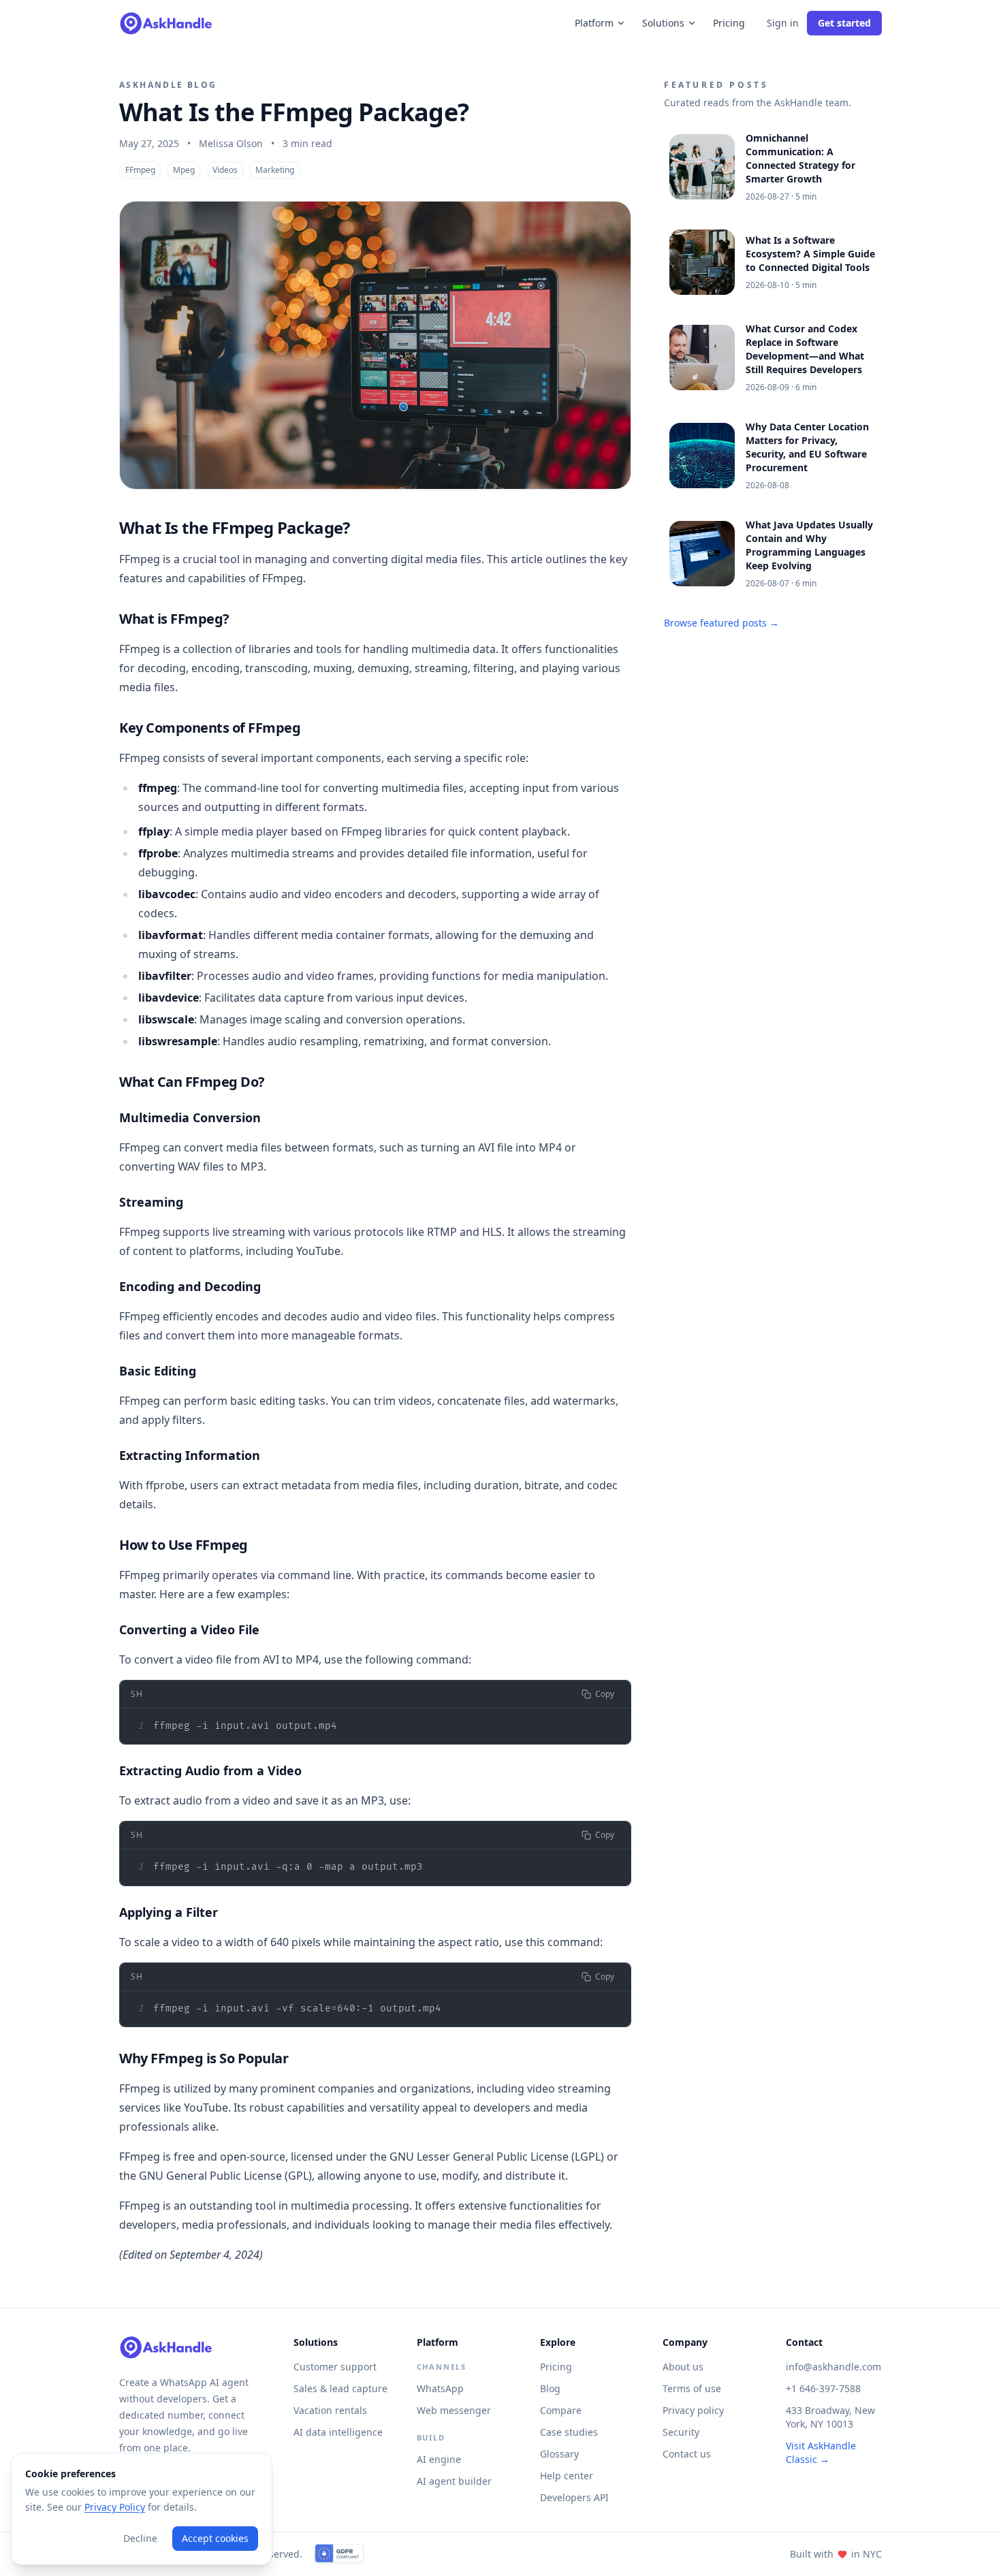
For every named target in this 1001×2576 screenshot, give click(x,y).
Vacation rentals (330, 2410)
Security (681, 2432)
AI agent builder (454, 2481)
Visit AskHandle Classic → (821, 2452)
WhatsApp (440, 2388)
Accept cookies (215, 2538)
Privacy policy (693, 2410)
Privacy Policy (115, 2507)
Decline (140, 2538)
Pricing (729, 23)
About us (683, 2367)
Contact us (687, 2454)
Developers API (574, 2497)
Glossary (559, 2454)
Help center (567, 2476)
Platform (594, 23)
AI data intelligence (338, 2432)
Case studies (569, 2432)
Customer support (335, 2367)
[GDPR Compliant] (339, 2554)
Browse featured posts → (721, 623)
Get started (844, 23)
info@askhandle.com (833, 2367)
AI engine (439, 2459)
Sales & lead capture (340, 2388)
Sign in (783, 23)
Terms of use (692, 2388)
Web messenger (454, 2410)
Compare (561, 2410)
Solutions (663, 23)
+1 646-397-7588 (823, 2388)
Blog (550, 2388)
